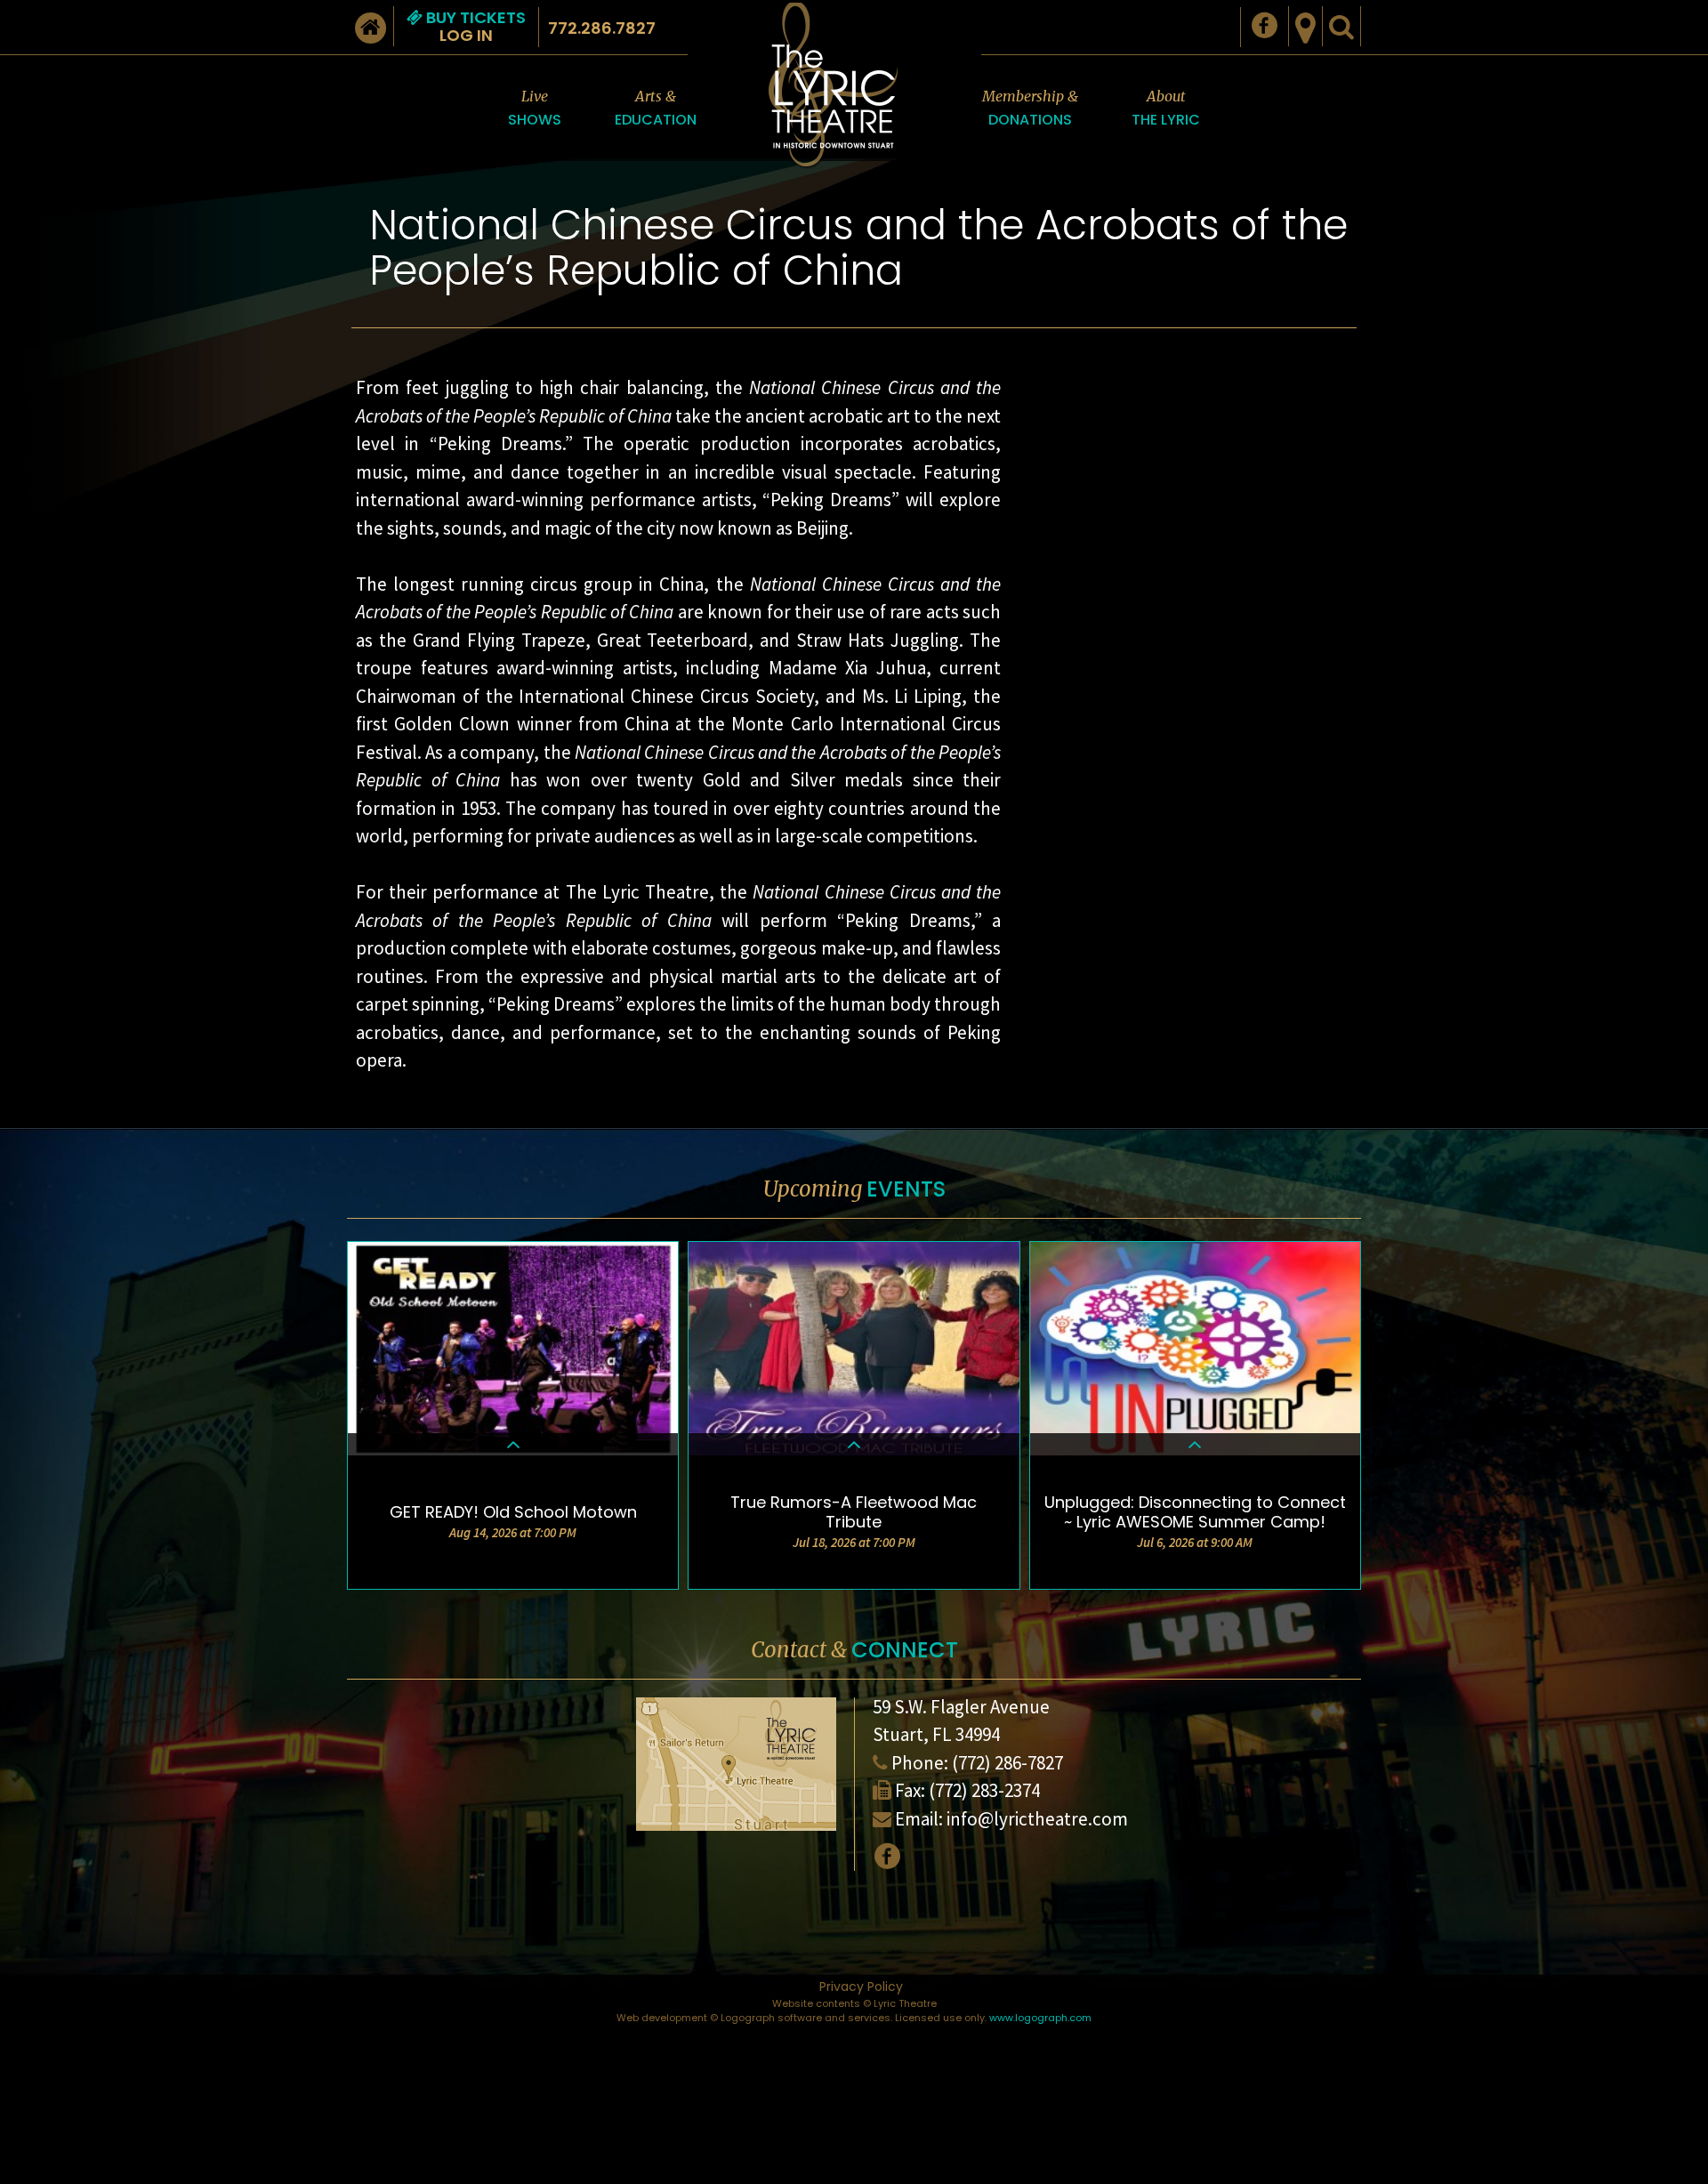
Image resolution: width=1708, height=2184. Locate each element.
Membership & (1030, 109)
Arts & (656, 109)
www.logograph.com (1040, 2018)
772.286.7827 (602, 28)
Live (535, 109)
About (1166, 109)
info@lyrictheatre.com (1037, 1819)
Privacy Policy (861, 1987)
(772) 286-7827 (1007, 1763)
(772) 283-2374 (984, 1790)
